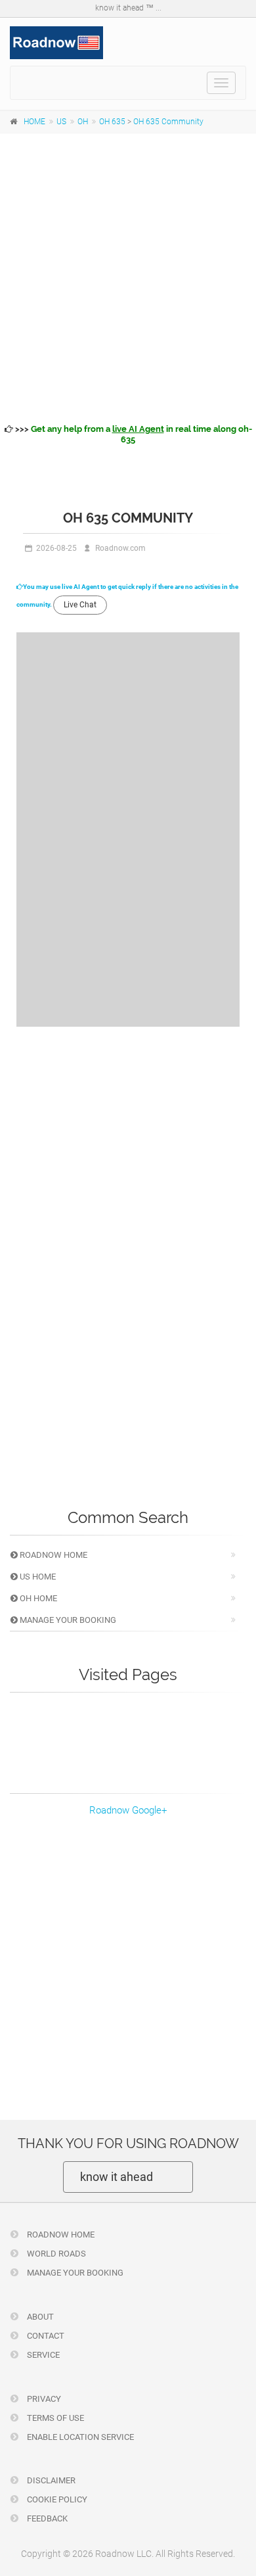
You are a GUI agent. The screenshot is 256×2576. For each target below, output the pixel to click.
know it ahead (117, 2177)
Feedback (46, 2518)
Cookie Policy (56, 2499)
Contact (45, 2336)
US (61, 122)
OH (83, 122)
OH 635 (112, 122)
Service (42, 2355)
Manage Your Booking (67, 1620)
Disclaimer (50, 2480)
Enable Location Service (79, 2437)
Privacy (43, 2399)
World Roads (55, 2254)
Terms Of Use (54, 2418)
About (39, 2317)
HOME (34, 122)
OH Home (37, 1598)
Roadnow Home (53, 1555)
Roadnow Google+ (128, 1810)
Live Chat (80, 605)
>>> (133, 434)
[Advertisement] (128, 276)
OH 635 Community (168, 122)
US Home (37, 1577)
